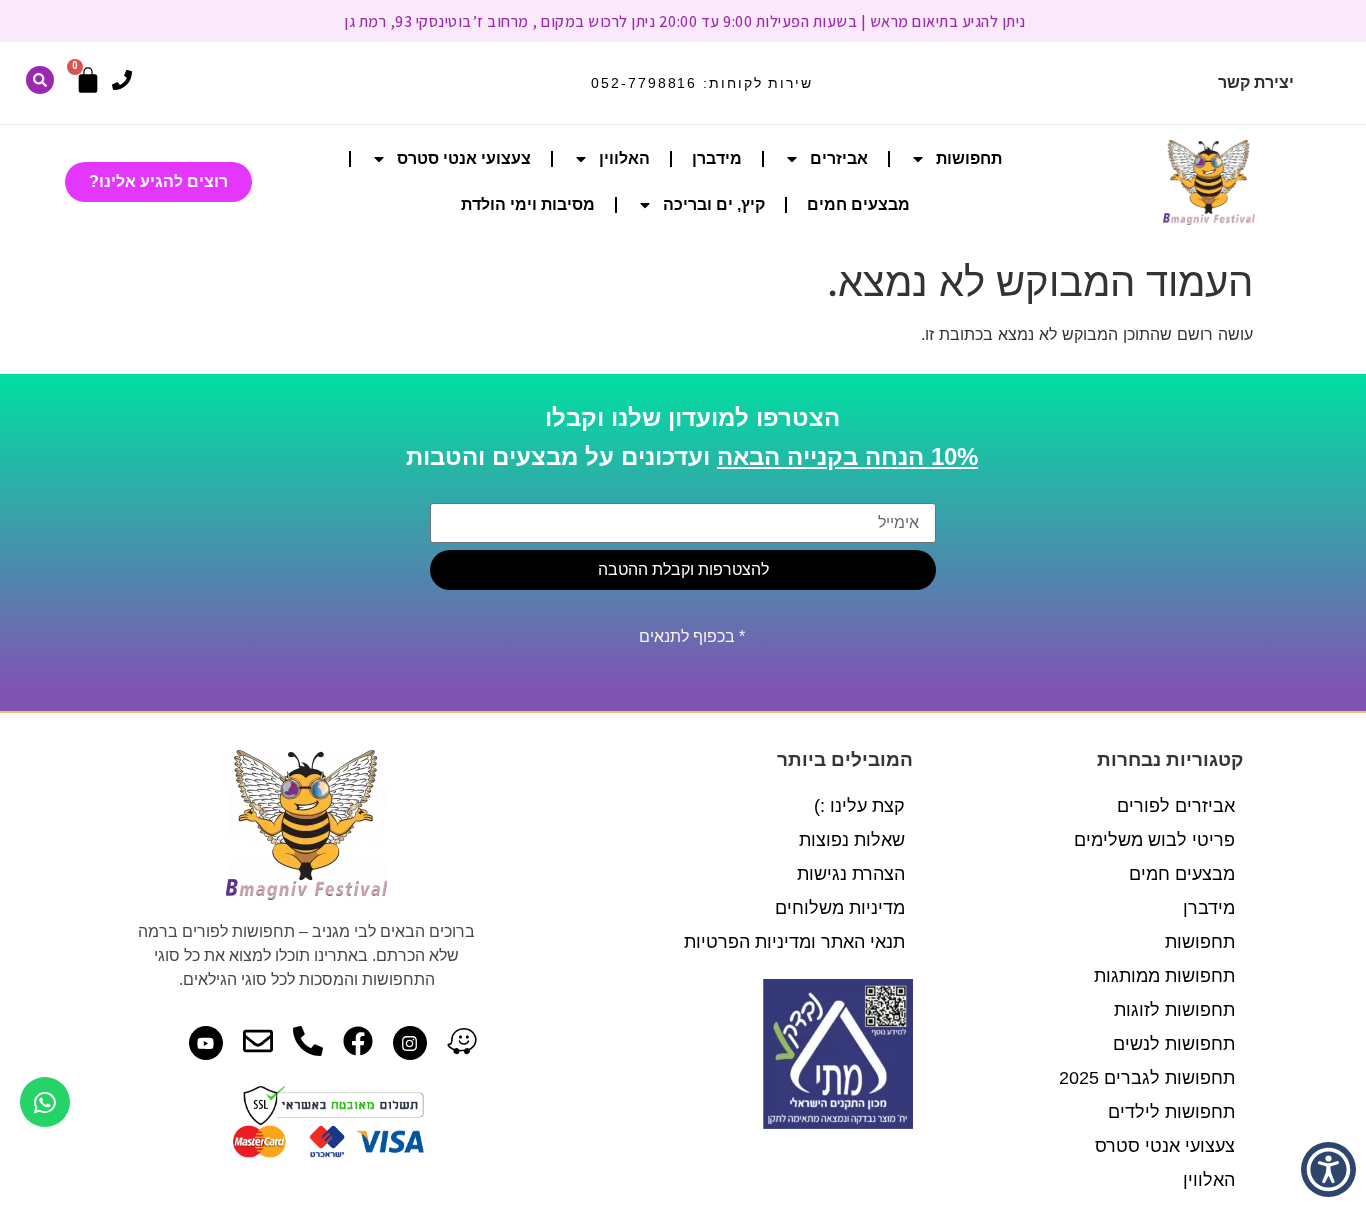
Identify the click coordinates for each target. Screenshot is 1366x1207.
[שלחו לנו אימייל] (258, 1041)
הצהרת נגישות (851, 874)
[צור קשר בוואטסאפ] (45, 1102)
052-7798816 (644, 83)
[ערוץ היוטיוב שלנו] (206, 1043)
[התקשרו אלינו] (122, 80)
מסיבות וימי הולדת (528, 204)
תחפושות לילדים (1171, 1112)
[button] (1328, 1169)
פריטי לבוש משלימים (1154, 840)
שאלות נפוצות (852, 840)
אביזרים (839, 158)
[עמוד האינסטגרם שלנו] (410, 1043)
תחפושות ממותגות (1164, 976)
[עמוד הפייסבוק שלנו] (358, 1041)
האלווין (624, 158)
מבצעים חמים (858, 204)
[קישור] (40, 80)
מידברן (717, 158)
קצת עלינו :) (859, 806)
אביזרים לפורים (1176, 806)
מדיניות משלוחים (840, 908)
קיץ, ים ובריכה (714, 204)
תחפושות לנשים (1174, 1044)
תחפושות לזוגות (1174, 1010)
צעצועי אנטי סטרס (464, 158)
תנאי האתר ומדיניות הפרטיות (794, 942)
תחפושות (969, 158)
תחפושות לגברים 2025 (1147, 1078)
